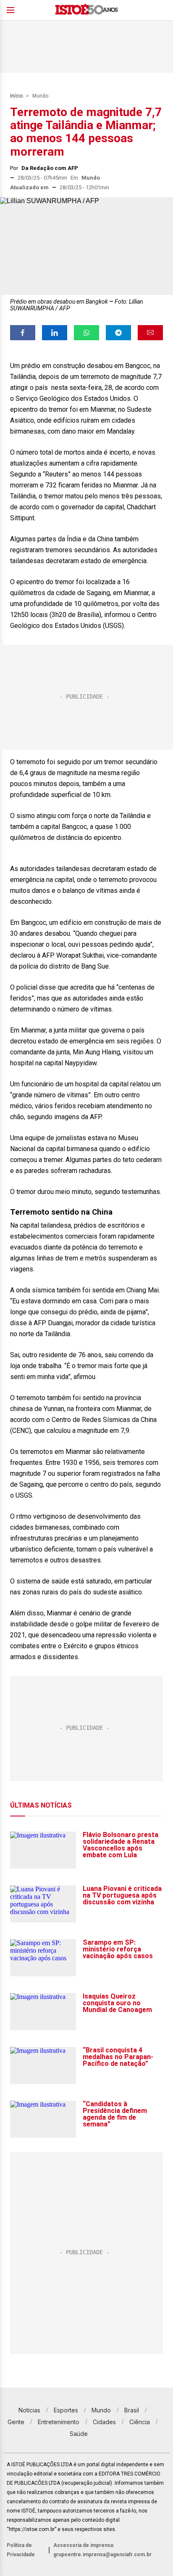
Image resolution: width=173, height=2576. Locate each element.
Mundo (40, 96)
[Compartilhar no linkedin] (55, 333)
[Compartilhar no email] (150, 333)
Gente (16, 2422)
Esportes (66, 2410)
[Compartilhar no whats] (86, 333)
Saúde (79, 2434)
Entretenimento (59, 2422)
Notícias (29, 2410)
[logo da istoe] (86, 10)
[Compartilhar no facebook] (23, 333)
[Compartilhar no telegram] (118, 333)
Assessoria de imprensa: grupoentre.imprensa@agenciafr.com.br (102, 2550)
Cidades (104, 2422)
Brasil (132, 2410)
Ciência (140, 2422)
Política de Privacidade (21, 2550)
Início (16, 96)
